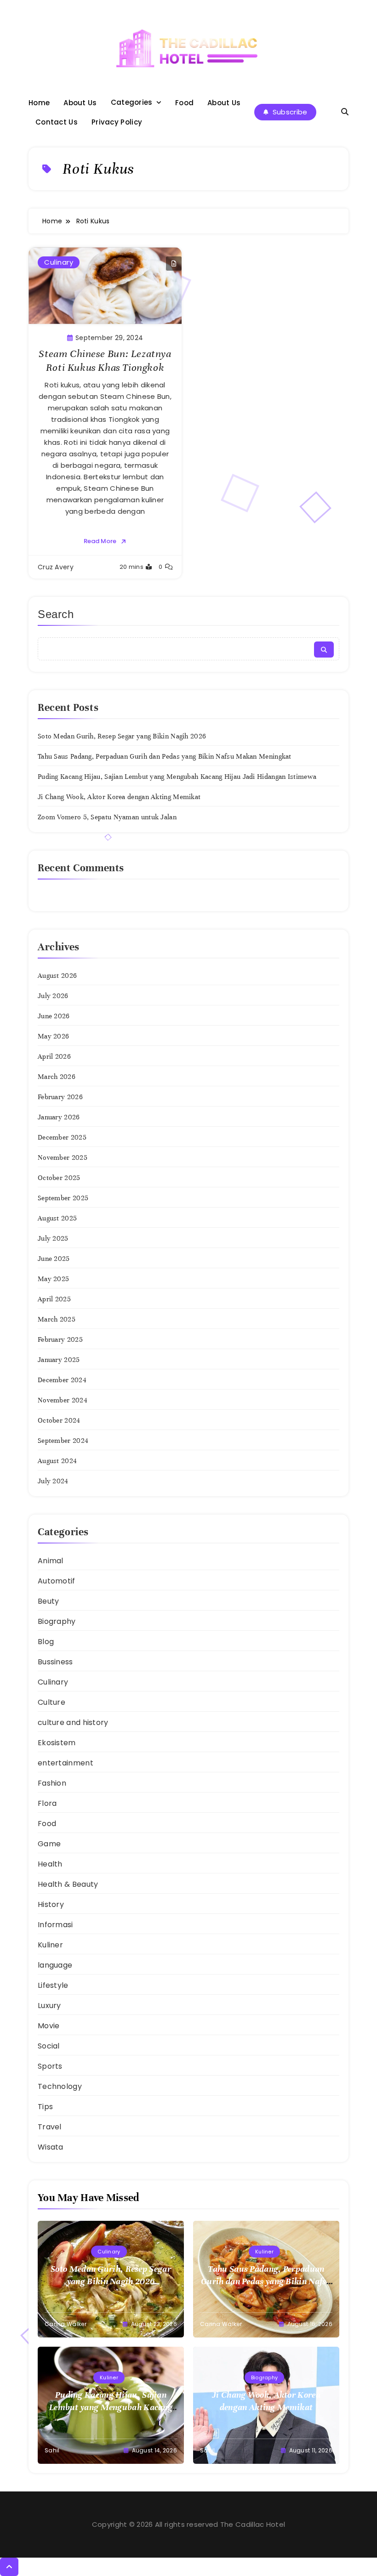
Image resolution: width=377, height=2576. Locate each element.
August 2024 (57, 1461)
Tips (45, 2107)
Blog (46, 1642)
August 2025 (57, 1218)
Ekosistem (57, 1743)
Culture (51, 1702)
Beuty (49, 1601)
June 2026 (54, 1016)
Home (39, 103)
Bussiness (55, 1662)
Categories (132, 102)
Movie (49, 2026)
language (55, 1965)
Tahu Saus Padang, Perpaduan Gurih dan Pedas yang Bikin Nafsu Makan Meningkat (165, 756)
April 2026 (54, 1056)
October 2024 (59, 1420)
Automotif (57, 1581)
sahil (52, 2450)
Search (56, 614)
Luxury (49, 2006)
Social (49, 2046)
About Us (80, 103)
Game (49, 1844)
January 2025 (59, 1360)
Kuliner (50, 1945)
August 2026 (57, 976)
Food (184, 103)
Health (50, 1864)
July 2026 (53, 996)
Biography (57, 1621)
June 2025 (54, 1259)
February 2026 (60, 1097)
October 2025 (59, 1178)
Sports (50, 2066)
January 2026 (59, 1117)
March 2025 (57, 1319)
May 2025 (53, 1279)
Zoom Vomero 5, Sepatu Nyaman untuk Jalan (107, 817)
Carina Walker (66, 2324)
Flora (47, 1803)
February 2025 (60, 1339)
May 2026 (53, 1036)
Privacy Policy (117, 122)
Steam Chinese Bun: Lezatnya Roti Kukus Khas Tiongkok (105, 360)
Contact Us (57, 122)
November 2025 (63, 1157)
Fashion (52, 1783)
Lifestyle (53, 1985)
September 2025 (63, 1198)
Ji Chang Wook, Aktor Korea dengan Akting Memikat (119, 797)
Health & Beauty (68, 1884)
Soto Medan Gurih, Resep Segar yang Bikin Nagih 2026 (122, 736)
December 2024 (62, 1380)
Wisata (51, 2147)
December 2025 (62, 1137)
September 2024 (63, 1441)
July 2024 (53, 1481)
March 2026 (57, 1077)
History (51, 1904)
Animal (51, 1561)
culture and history (73, 1722)
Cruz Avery (56, 567)
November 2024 (63, 1400)
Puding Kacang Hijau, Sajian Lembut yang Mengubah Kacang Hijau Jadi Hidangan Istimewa (177, 777)
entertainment (66, 1763)
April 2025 (54, 1299)
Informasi (55, 1925)
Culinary (59, 262)
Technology (60, 2086)
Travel (50, 2127)
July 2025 (53, 1238)
